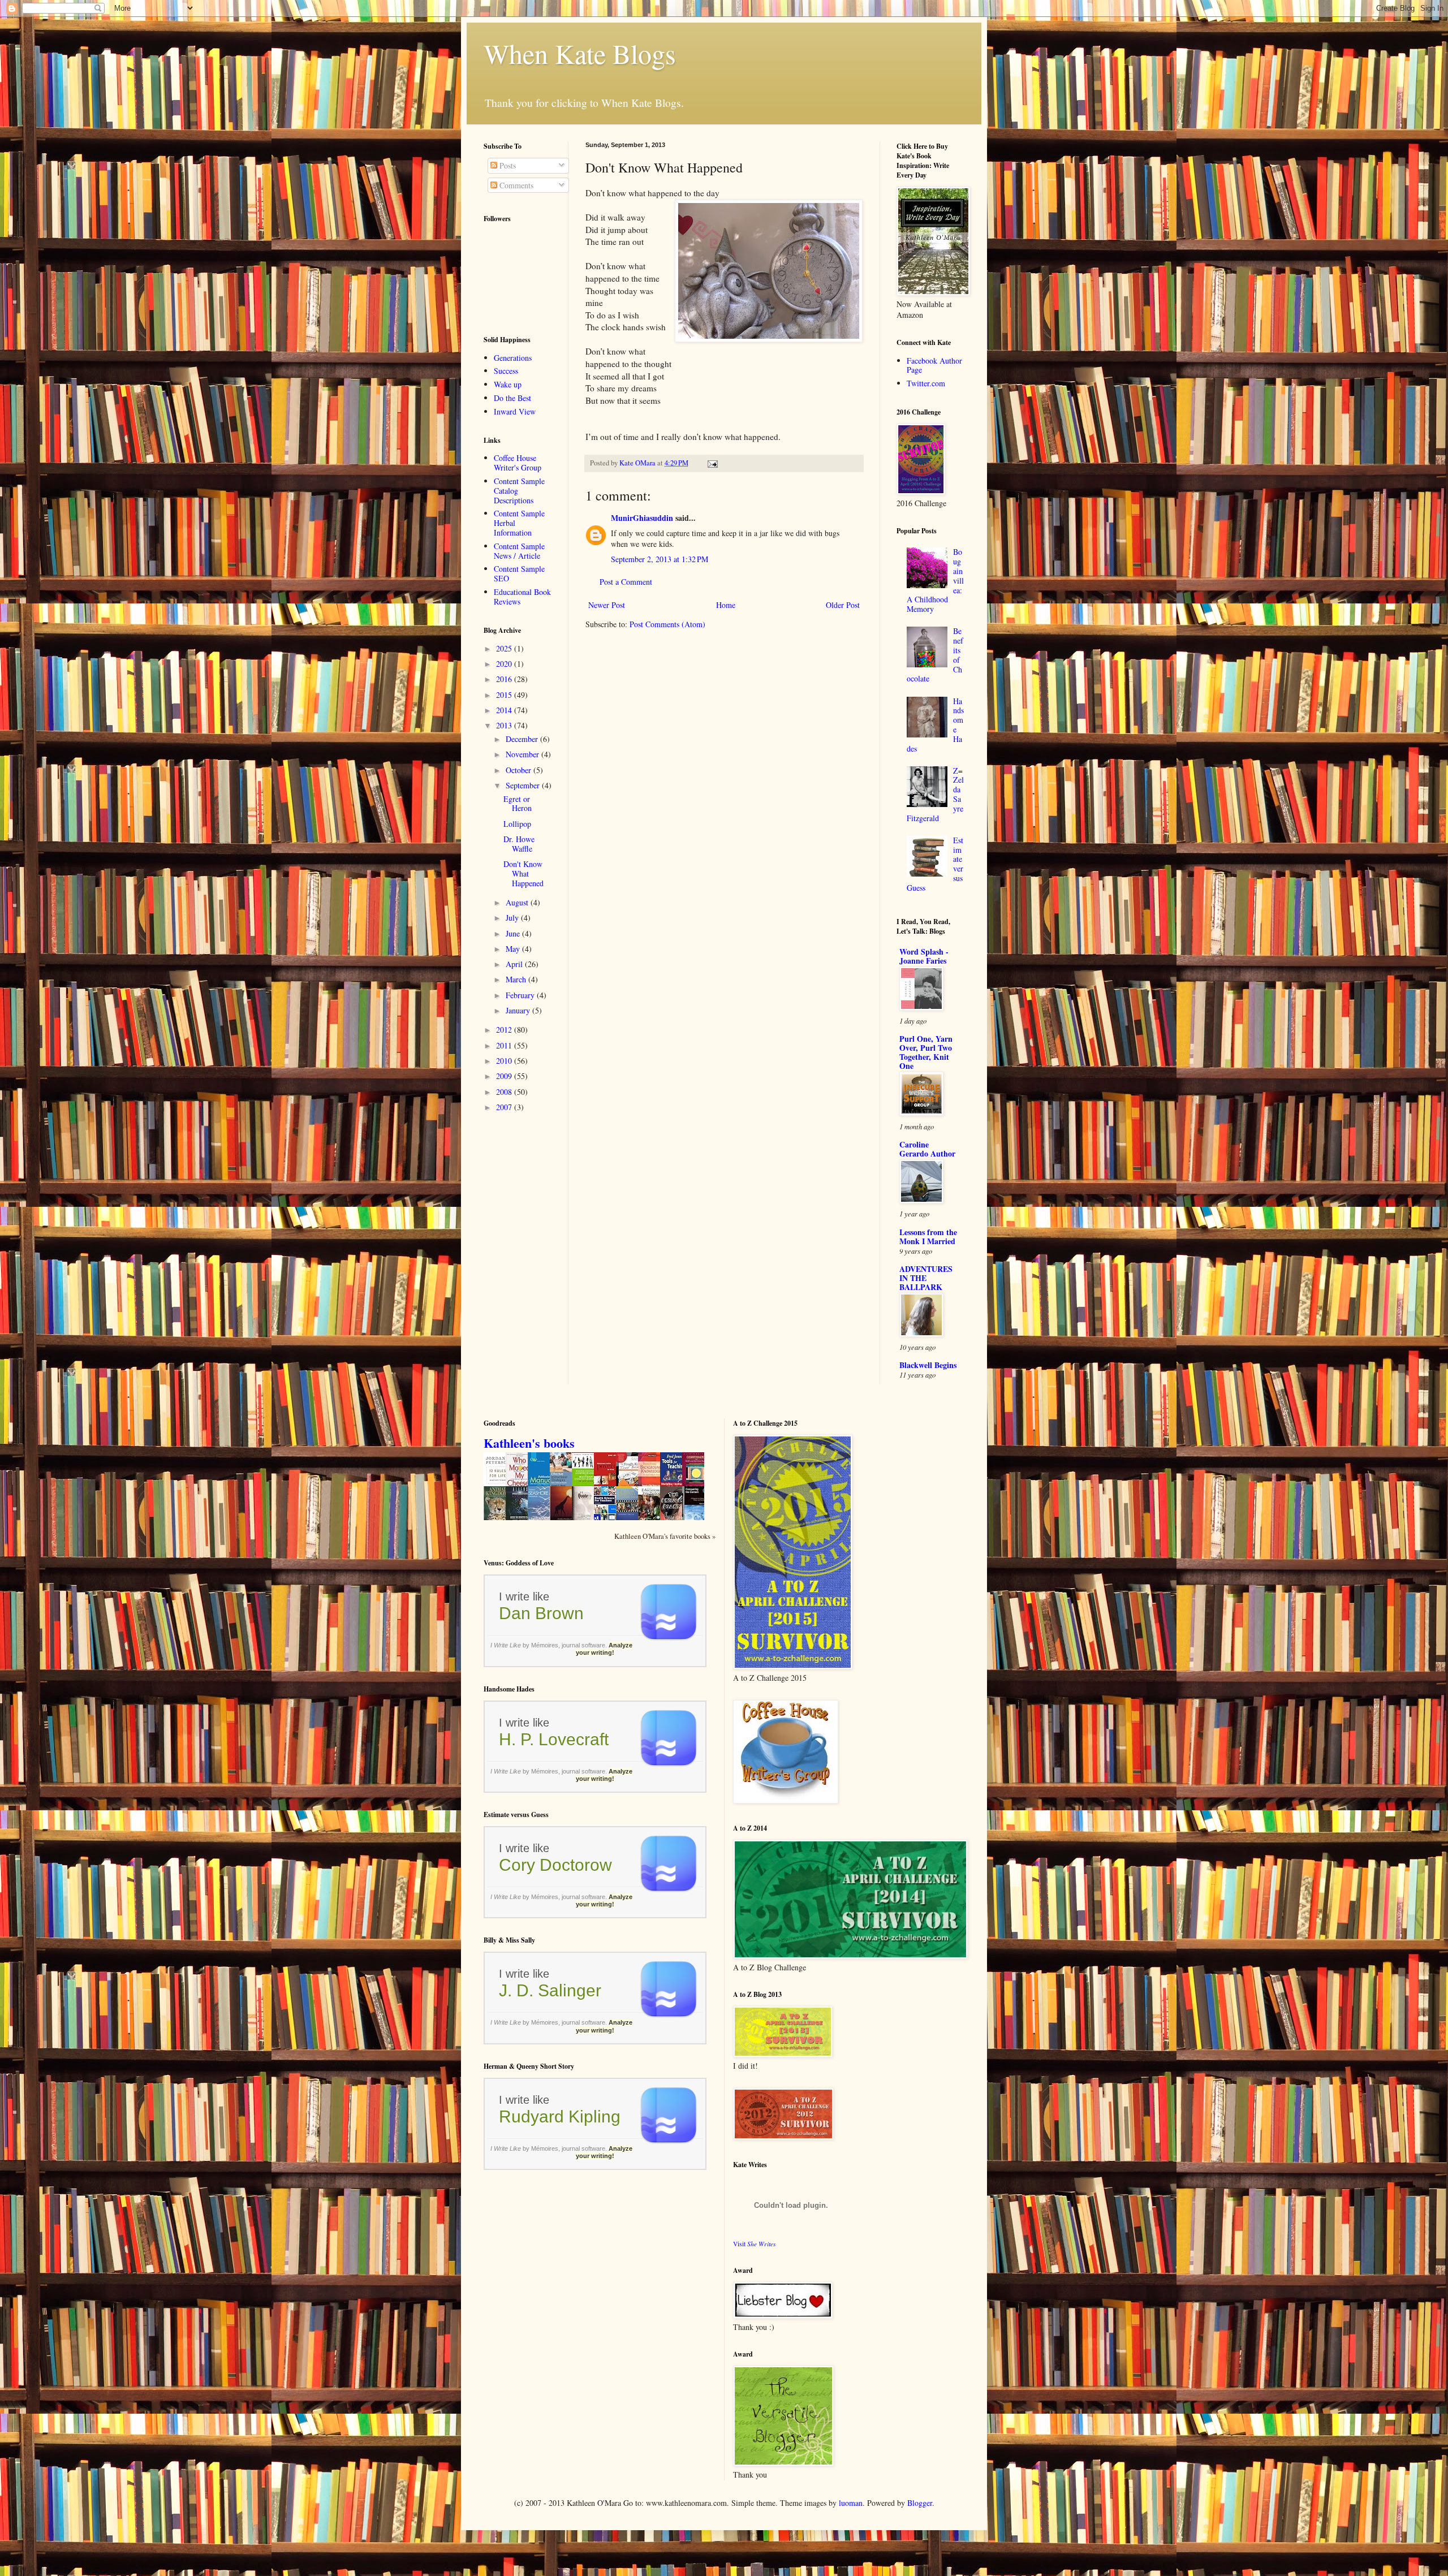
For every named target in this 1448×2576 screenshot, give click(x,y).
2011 (505, 1045)
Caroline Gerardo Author (927, 1149)
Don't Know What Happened (523, 873)
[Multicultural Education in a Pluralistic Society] (630, 1518)
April (515, 964)
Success (506, 371)
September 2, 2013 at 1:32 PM (660, 559)
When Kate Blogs (580, 53)
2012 (505, 1030)
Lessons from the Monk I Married (928, 1237)
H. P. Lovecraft (554, 1739)
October (520, 770)
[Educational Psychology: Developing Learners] (652, 1518)
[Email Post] (712, 463)
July (513, 918)
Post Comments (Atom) (667, 624)
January (519, 1010)
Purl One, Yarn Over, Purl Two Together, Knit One (926, 1052)
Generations (513, 358)
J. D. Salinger (550, 1990)
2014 (505, 710)
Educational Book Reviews (522, 597)
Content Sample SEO (519, 573)
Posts (507, 165)
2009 (505, 1076)
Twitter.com (926, 383)
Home (726, 605)
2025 (505, 648)
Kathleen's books (529, 1443)
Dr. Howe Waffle (519, 844)
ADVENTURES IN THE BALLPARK (926, 1278)
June (514, 933)
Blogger (920, 2503)
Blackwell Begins (928, 1365)
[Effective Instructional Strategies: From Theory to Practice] (564, 1485)
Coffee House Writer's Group (518, 463)
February (521, 995)
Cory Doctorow (555, 1865)
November (523, 754)
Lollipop (517, 824)
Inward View (515, 411)
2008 (505, 1092)
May (514, 949)
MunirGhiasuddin (642, 518)
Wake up (508, 384)
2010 (505, 1061)
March (517, 979)
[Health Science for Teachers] (608, 1520)
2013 (505, 725)
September (524, 785)
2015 (505, 695)
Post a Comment (626, 582)
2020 (505, 664)
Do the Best (512, 398)
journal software (583, 1645)
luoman (851, 2503)
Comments (515, 185)
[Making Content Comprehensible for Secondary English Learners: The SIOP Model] (586, 1485)
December (523, 739)
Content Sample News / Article (519, 551)
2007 (505, 1107)
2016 (505, 679)
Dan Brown (541, 1613)
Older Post (843, 605)
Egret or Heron (518, 804)
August (518, 902)
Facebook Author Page (934, 365)
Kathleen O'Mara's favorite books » (665, 1536)
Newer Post (607, 605)
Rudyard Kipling (560, 2117)
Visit (755, 2244)
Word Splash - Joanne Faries (924, 956)
